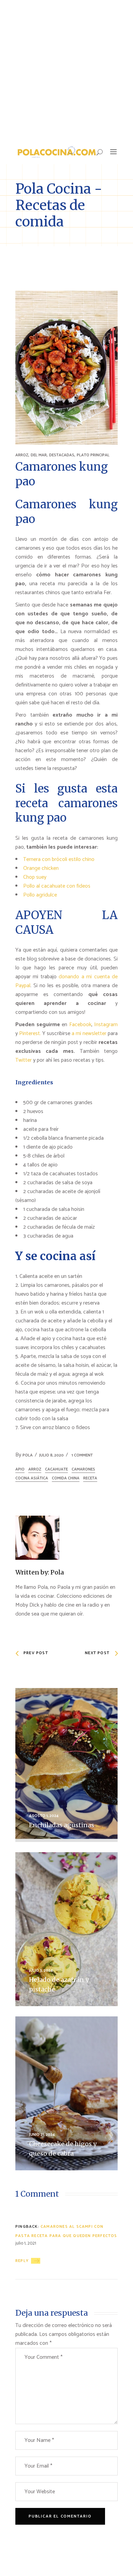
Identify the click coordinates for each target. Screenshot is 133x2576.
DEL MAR (39, 455)
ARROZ (22, 455)
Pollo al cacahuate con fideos (57, 886)
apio (20, 1469)
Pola (28, 1455)
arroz (35, 1469)
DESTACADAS (62, 455)
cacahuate (56, 1469)
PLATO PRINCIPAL (93, 455)
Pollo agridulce (40, 895)
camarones (83, 1469)
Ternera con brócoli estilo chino (59, 859)
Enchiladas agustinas (62, 1825)
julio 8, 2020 (51, 1455)
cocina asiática (32, 1478)
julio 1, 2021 (26, 2243)
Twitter (24, 1060)
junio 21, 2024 (42, 2135)
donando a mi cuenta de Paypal (66, 981)
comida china (66, 1478)
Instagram (106, 1025)
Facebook (80, 1025)
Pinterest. (30, 1034)
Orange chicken (41, 868)
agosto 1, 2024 (44, 1816)
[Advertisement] (66, 70)
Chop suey (35, 877)
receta (90, 1478)
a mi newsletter (89, 1034)
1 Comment (82, 1455)
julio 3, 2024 (41, 1970)
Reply (22, 2261)
